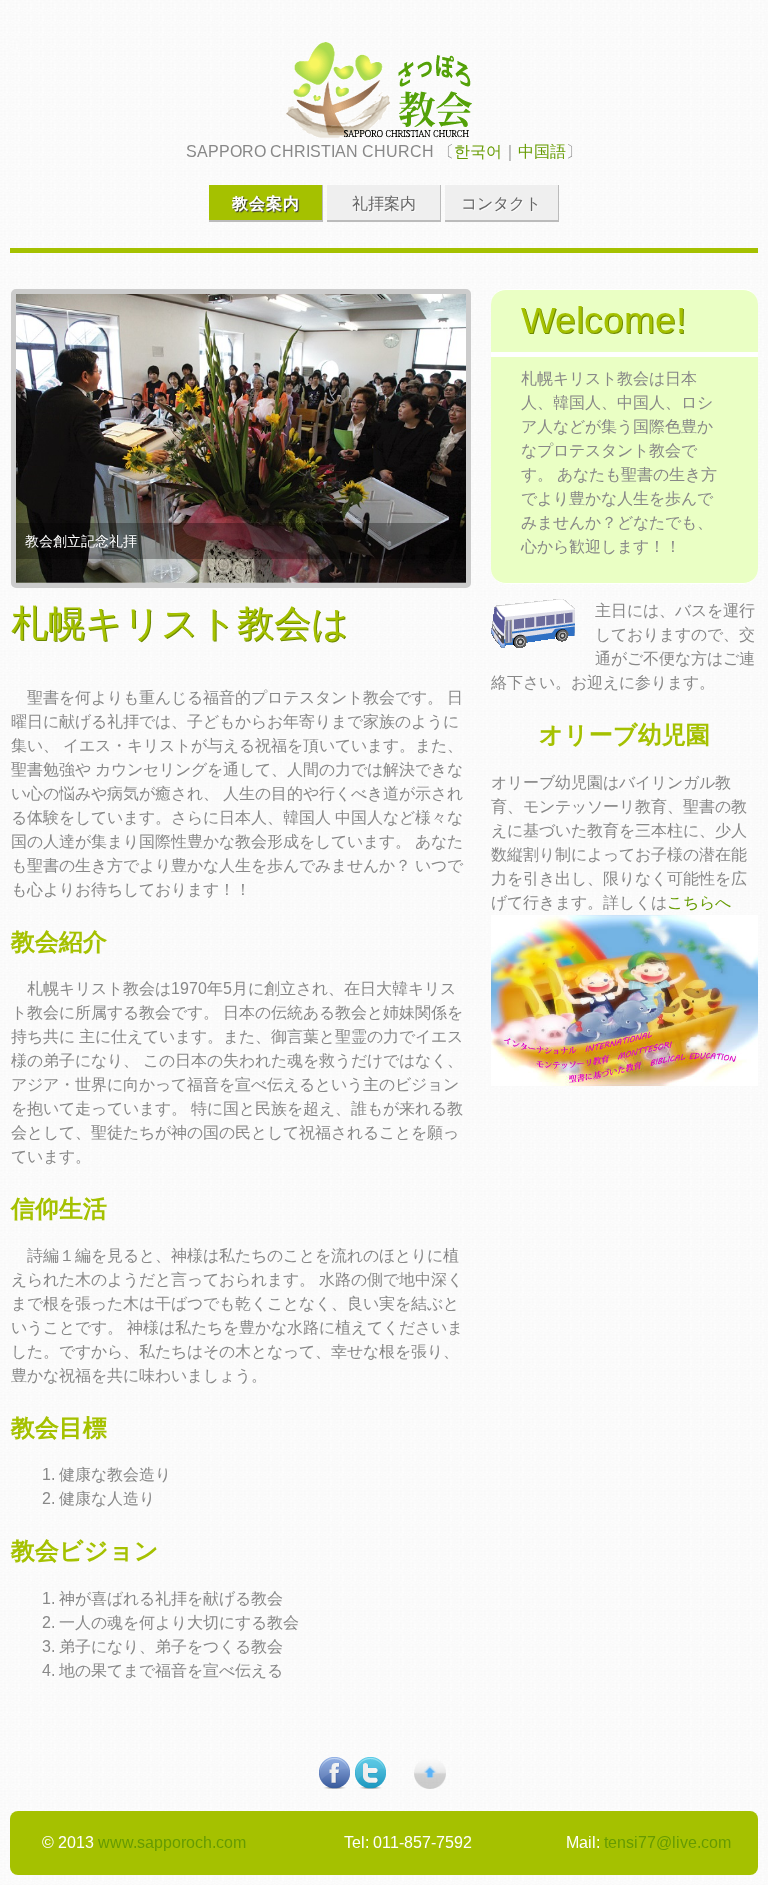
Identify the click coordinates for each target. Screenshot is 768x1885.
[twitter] (370, 1783)
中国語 (542, 151)
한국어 (478, 151)
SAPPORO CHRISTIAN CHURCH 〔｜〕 (384, 151)
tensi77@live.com (667, 1842)
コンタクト (501, 203)
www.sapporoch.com (172, 1842)
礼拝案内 (384, 203)
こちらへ (699, 902)
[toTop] (430, 1783)
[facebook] (334, 1783)
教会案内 (266, 203)
